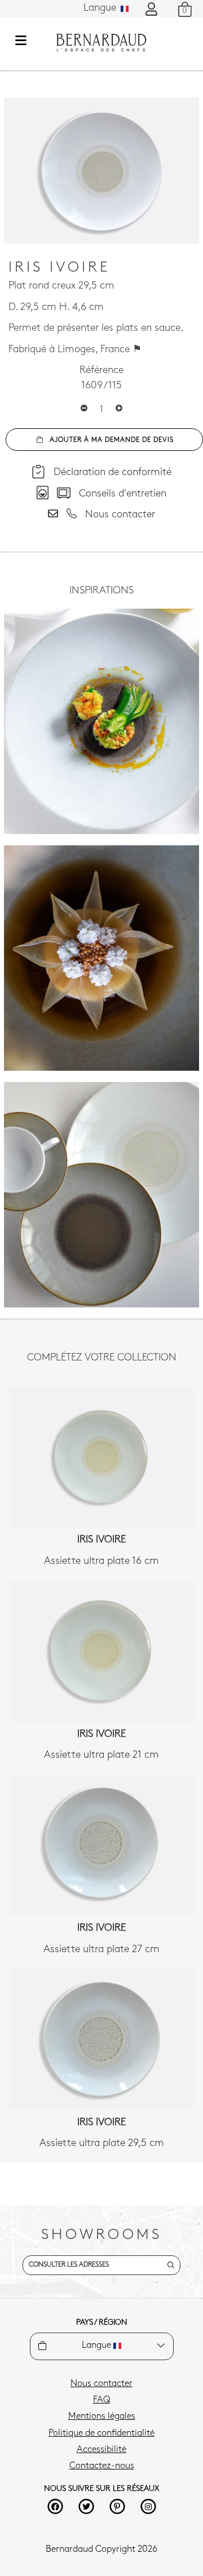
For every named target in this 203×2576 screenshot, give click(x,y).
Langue (101, 8)
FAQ (101, 2400)
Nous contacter (101, 2384)
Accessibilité (101, 2450)
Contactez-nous (102, 2466)
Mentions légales (102, 2417)
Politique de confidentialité (101, 2433)
